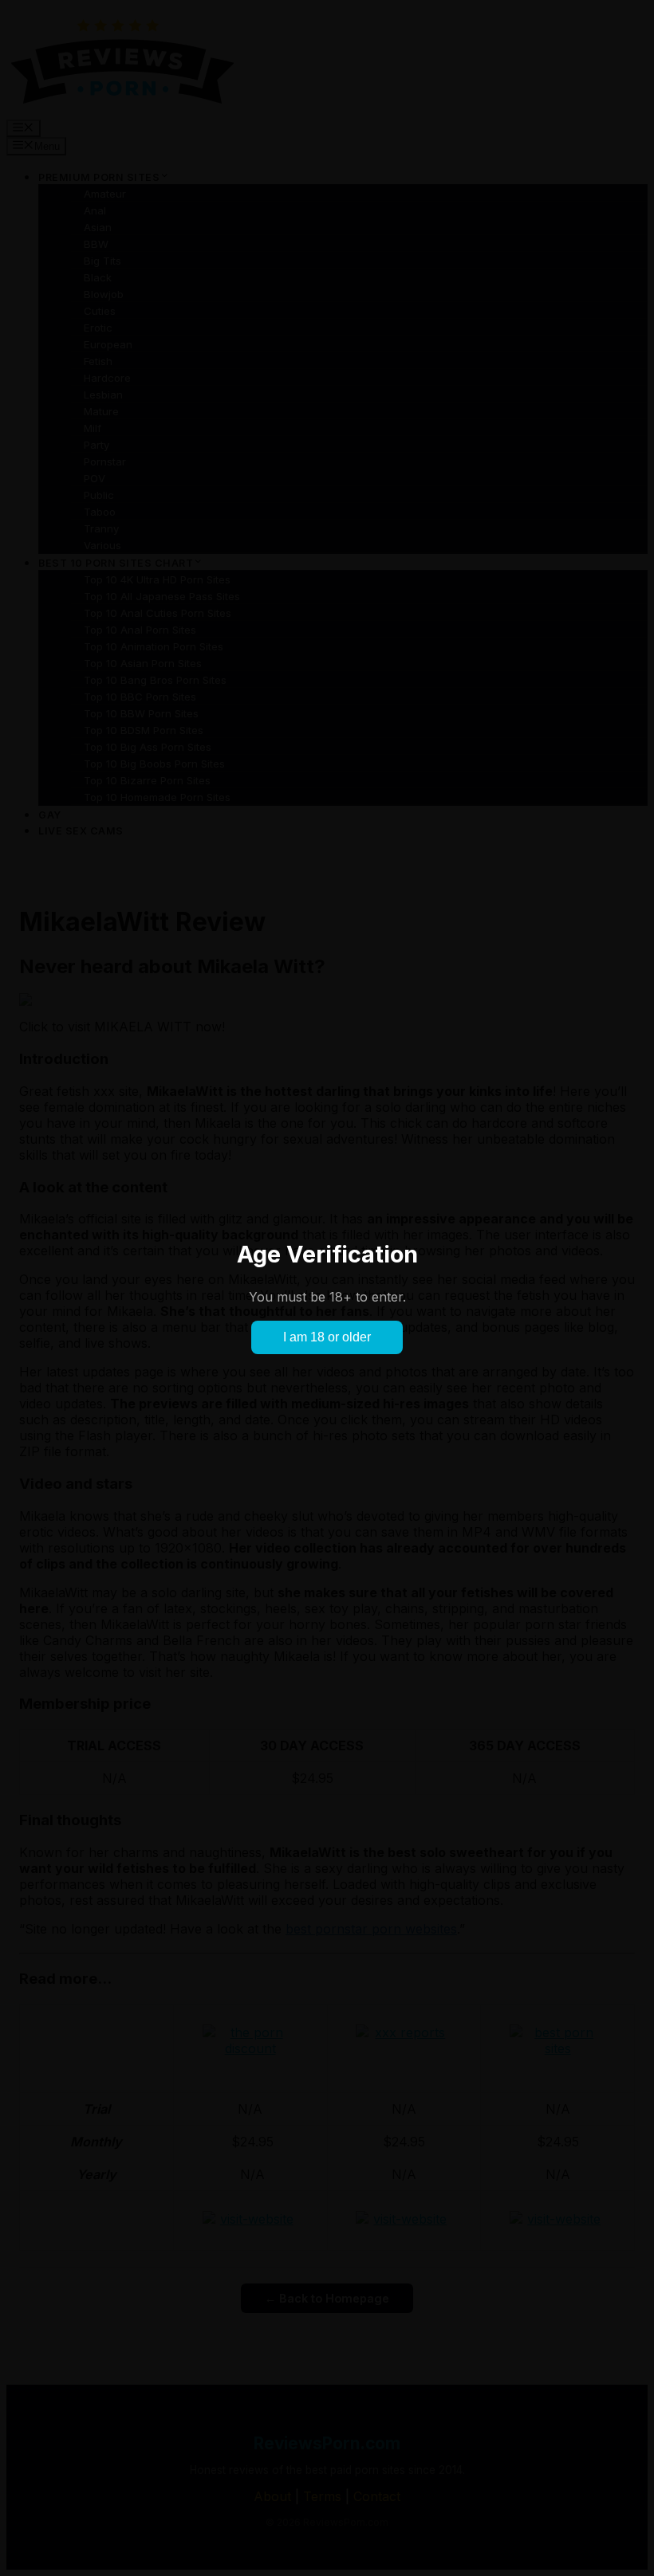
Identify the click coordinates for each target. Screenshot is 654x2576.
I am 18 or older (327, 1337)
